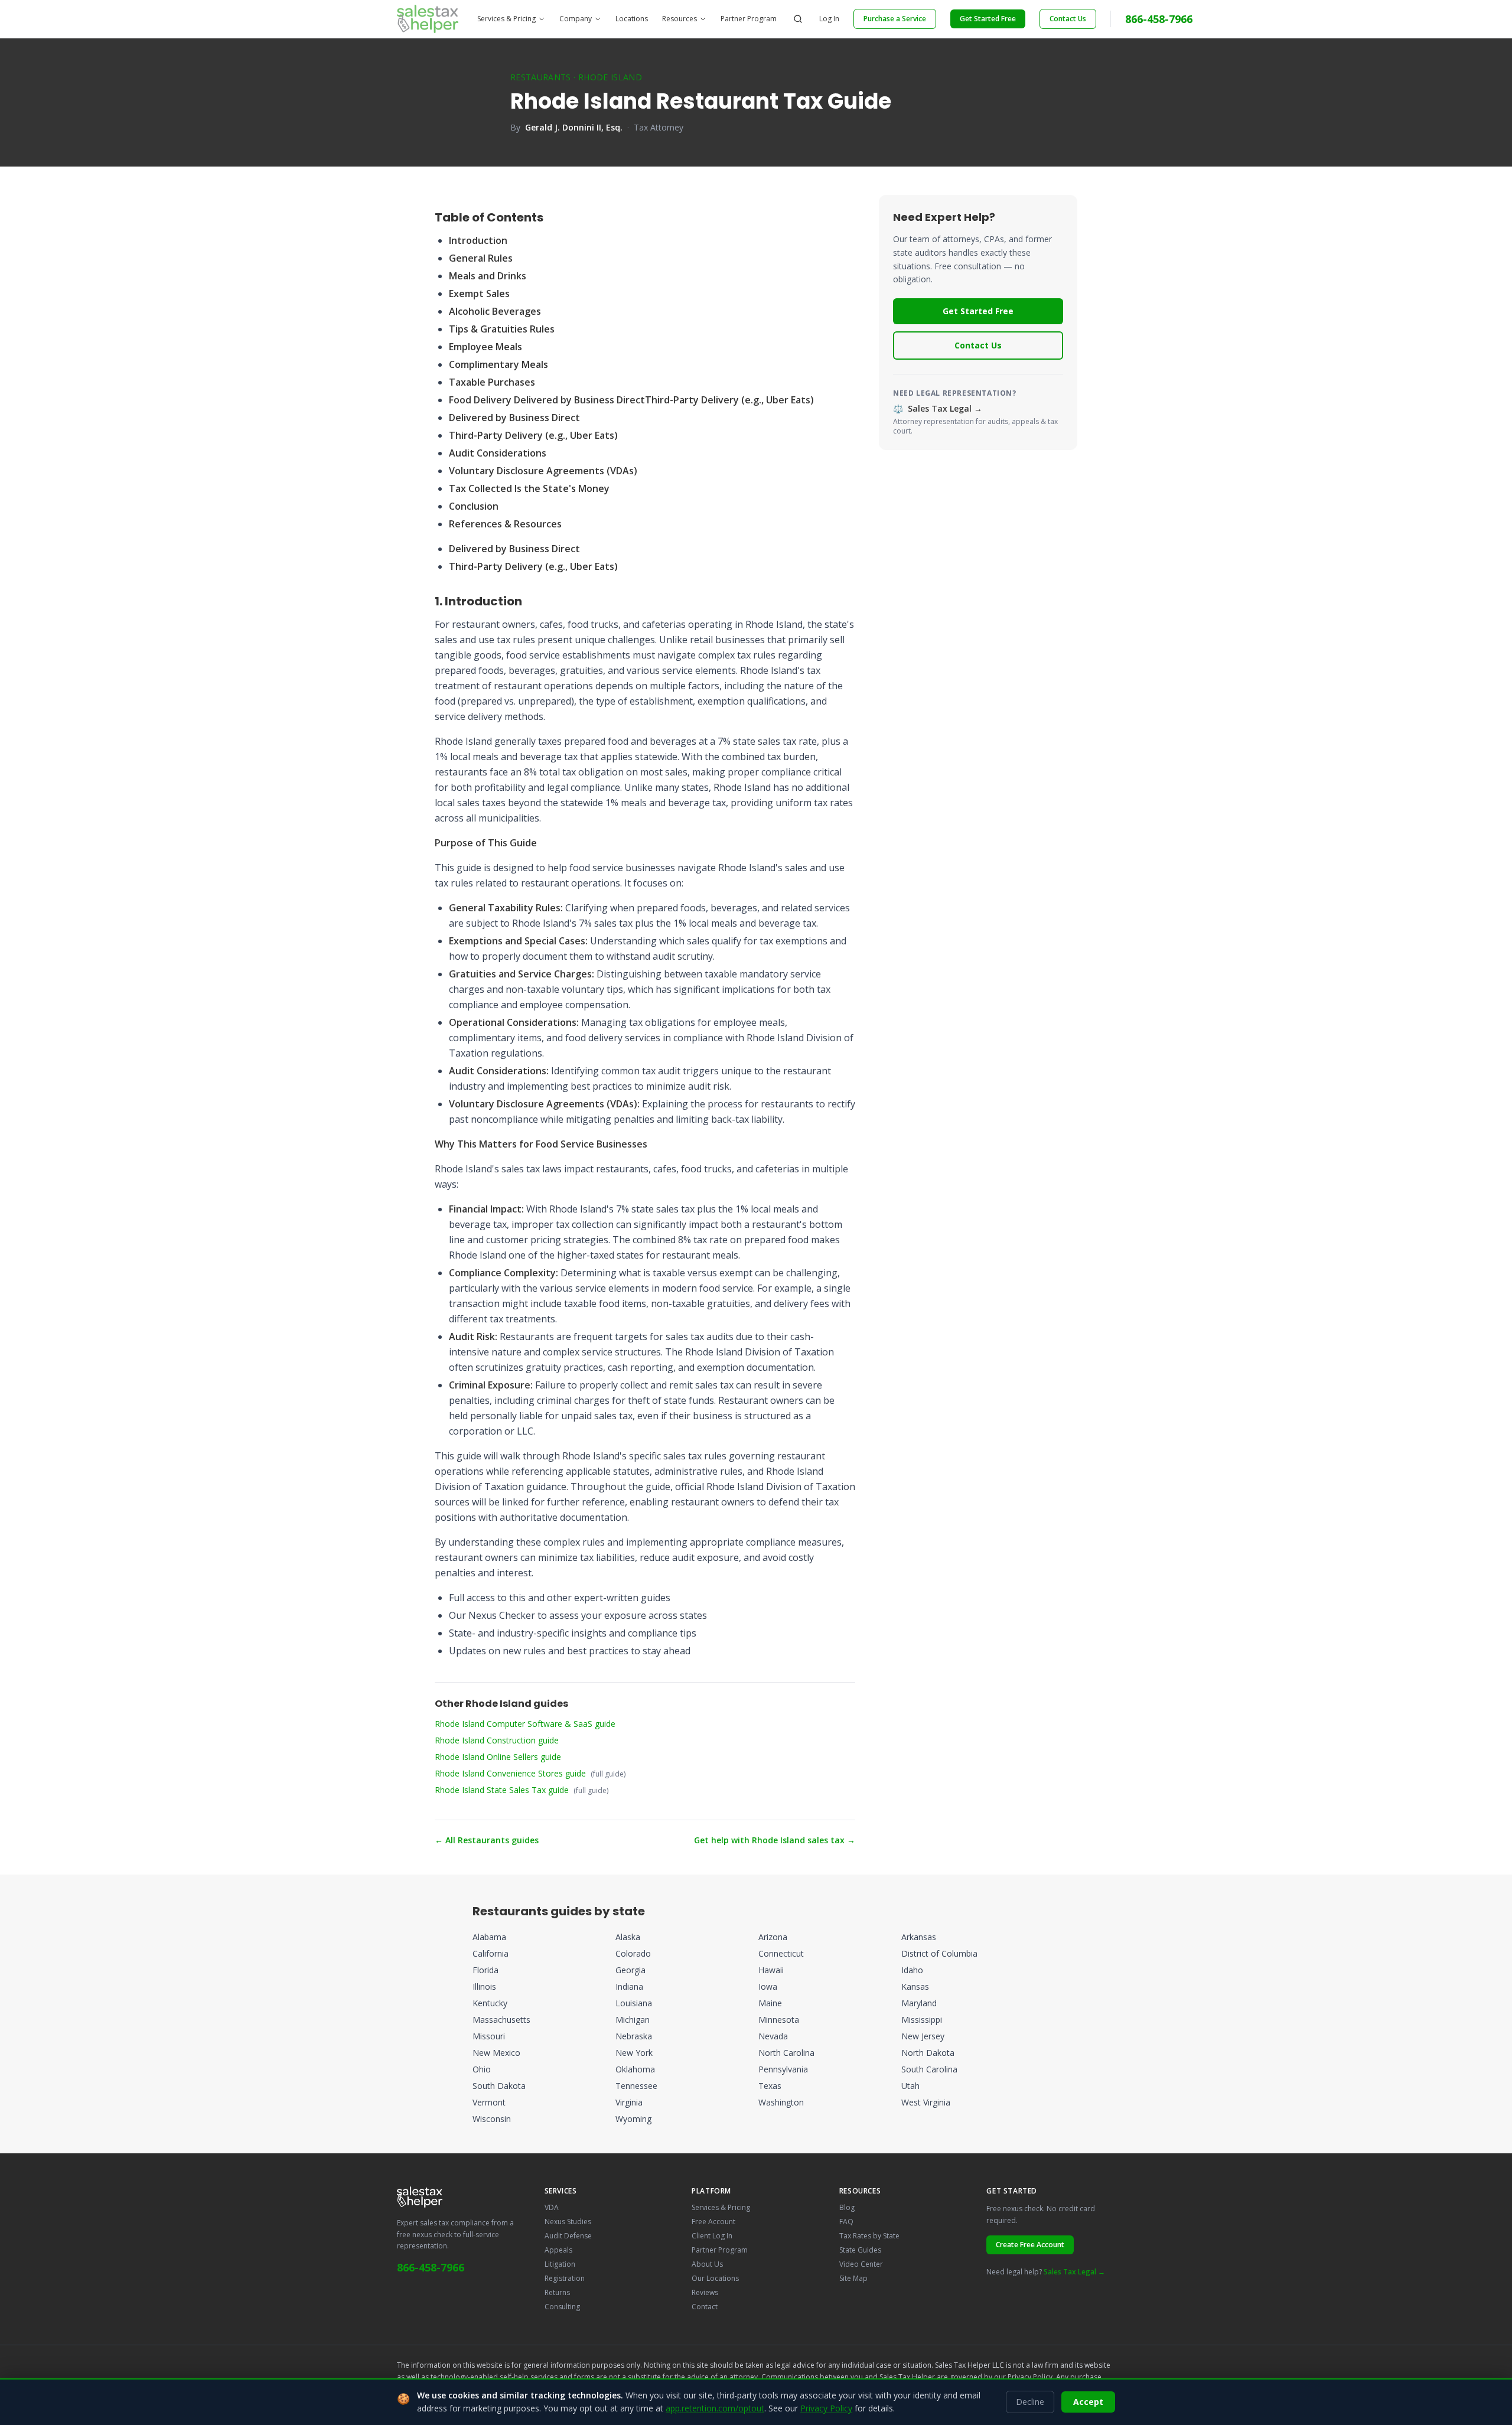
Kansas (915, 1986)
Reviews (705, 2292)
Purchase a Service (895, 19)
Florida (485, 1970)
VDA (552, 2207)
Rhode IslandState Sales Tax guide (502, 1790)
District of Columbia (939, 1953)
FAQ (846, 2222)
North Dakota (928, 2053)
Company (576, 19)
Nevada (773, 2036)
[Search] (798, 19)
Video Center (861, 2264)
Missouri (489, 2036)
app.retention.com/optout (715, 2408)
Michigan (633, 2020)
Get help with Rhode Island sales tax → (775, 1840)
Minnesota (779, 2020)
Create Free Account (1030, 2245)
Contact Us (1068, 19)
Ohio (482, 2069)
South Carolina (929, 2069)
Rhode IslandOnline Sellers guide (498, 1757)
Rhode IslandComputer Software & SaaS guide (525, 1724)
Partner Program (749, 19)
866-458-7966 (1159, 19)
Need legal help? (1046, 2272)
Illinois (484, 1986)
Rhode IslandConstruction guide (497, 1740)
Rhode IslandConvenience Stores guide (510, 1773)
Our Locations (715, 2278)
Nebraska (634, 2036)
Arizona (773, 1937)
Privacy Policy (1030, 2377)
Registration (565, 2278)
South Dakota (499, 2086)
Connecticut (781, 1953)
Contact (705, 2307)
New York (634, 2053)
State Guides (860, 2250)
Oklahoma (635, 2069)
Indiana (629, 1986)
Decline (1030, 2402)
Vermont (489, 2102)
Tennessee (636, 2086)
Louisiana (634, 2003)
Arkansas (919, 1937)
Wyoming (633, 2119)
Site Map (853, 2278)
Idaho (912, 1970)
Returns (557, 2292)
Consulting (562, 2307)
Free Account (713, 2222)
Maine (770, 2003)
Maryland (919, 2003)
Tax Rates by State (869, 2236)
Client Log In (712, 2236)
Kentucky (490, 2003)
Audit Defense (568, 2236)
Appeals (558, 2250)
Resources (680, 19)
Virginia (629, 2102)
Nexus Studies (568, 2222)
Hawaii (771, 1970)
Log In (829, 19)
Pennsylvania (783, 2069)
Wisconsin (492, 2119)
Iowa (768, 1986)
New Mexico (496, 2053)
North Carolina (786, 2053)
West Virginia (926, 2102)
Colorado (633, 1953)
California (491, 1953)
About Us (707, 2264)
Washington (781, 2102)
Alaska (628, 1937)
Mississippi (922, 2020)
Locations (632, 19)
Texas (770, 2086)
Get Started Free (988, 19)
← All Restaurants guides (487, 1840)
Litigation (560, 2264)
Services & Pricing (506, 19)
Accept (1088, 2402)
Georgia (630, 1970)
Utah (910, 2086)
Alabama (489, 1937)
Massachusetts (501, 2020)
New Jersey (923, 2036)
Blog (847, 2207)
